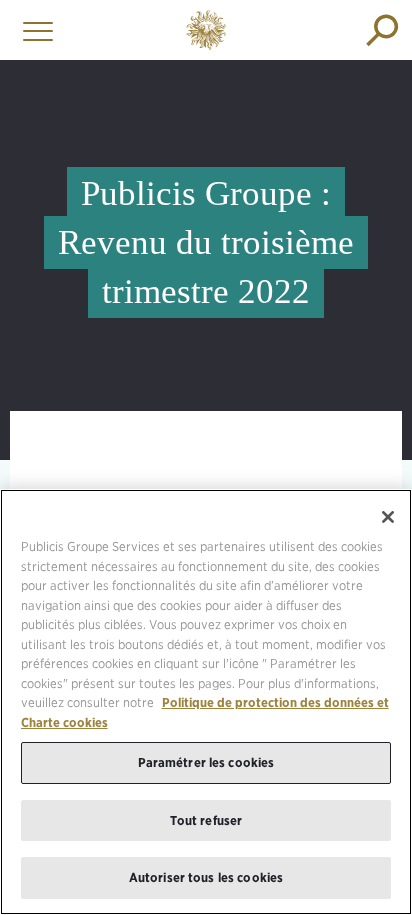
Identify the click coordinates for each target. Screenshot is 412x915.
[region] (206, 702)
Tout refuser (206, 820)
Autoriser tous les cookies (206, 877)
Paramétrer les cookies (206, 762)
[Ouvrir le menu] (33, 30)
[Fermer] (388, 517)
